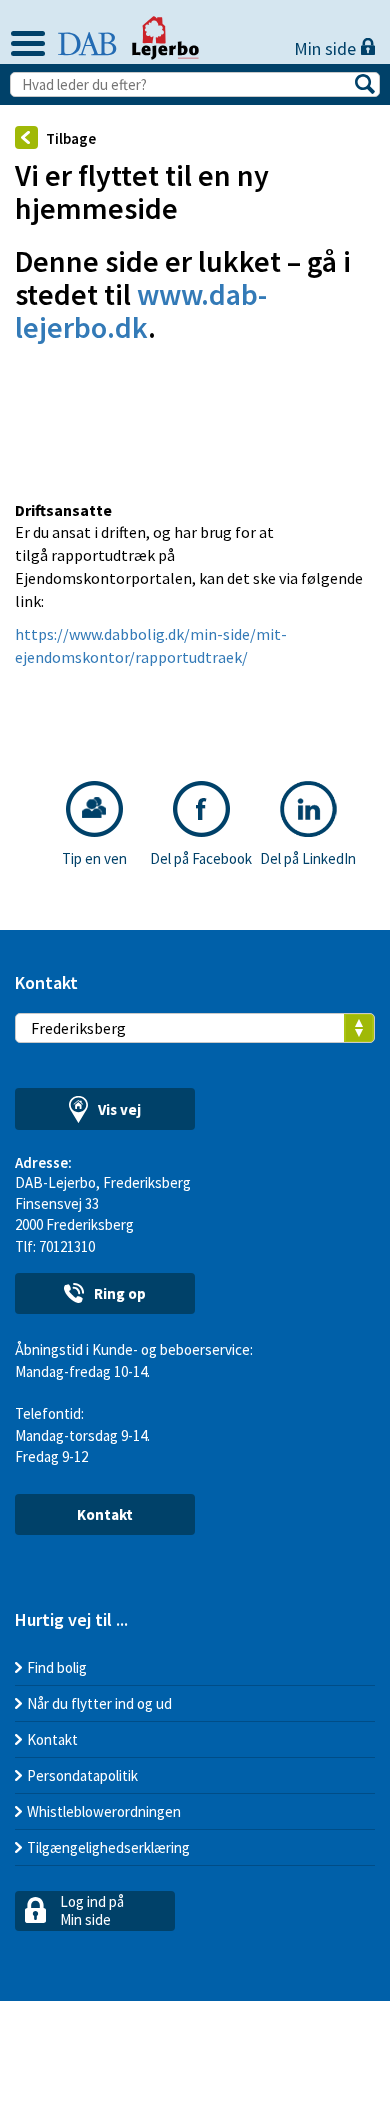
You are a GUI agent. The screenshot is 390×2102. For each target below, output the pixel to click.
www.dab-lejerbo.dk (141, 310)
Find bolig (57, 1667)
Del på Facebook (201, 858)
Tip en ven (94, 858)
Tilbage (71, 138)
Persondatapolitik (82, 1775)
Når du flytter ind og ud (99, 1703)
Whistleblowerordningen (104, 1811)
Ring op (120, 1293)
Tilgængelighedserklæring (108, 1847)
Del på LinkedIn (308, 858)
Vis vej (119, 1109)
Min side (327, 48)
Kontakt (105, 1514)
